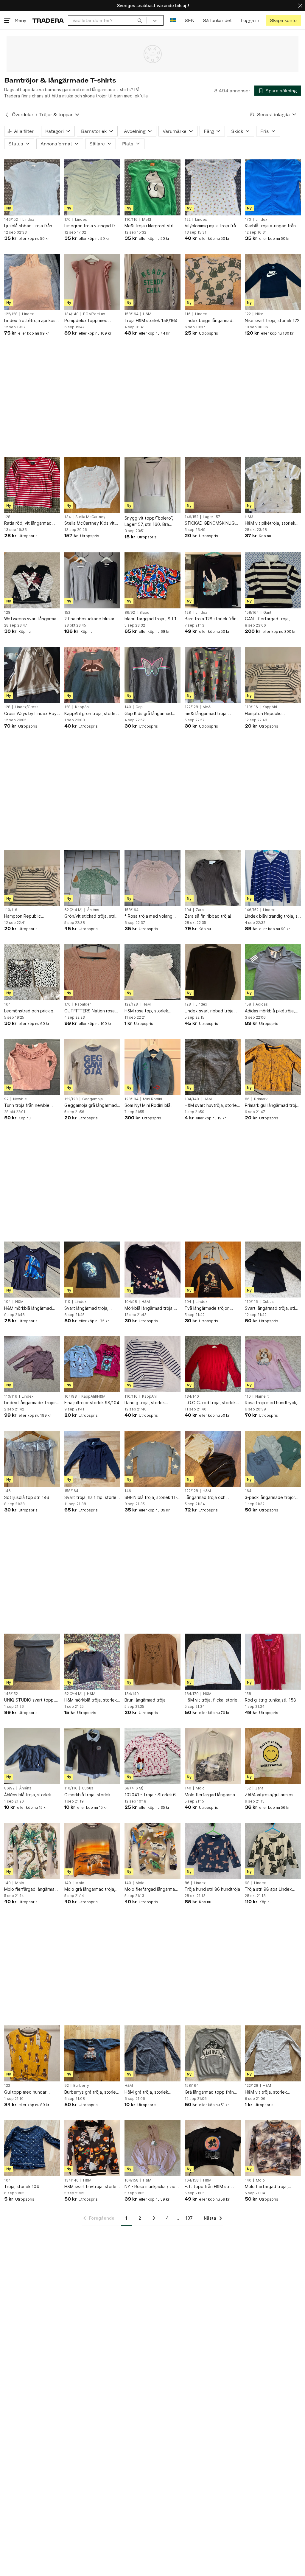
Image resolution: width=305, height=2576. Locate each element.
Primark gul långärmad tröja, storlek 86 (272, 1106)
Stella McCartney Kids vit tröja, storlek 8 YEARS (90, 523)
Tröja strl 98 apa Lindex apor (268, 1889)
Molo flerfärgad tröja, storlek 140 (266, 2187)
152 (67, 613)
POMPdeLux (94, 314)
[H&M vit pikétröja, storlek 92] (273, 485)
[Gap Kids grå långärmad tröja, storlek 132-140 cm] (152, 675)
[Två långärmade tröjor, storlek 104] (213, 1270)
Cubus (268, 1302)
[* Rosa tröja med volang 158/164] (152, 878)
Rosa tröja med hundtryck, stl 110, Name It (271, 1403)
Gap (139, 707)
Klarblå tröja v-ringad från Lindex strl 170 (270, 226)
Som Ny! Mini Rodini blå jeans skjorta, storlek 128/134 (147, 1106)
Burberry (81, 2086)
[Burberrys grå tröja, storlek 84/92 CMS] (92, 2053)
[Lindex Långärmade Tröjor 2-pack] (32, 1364)
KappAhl (82, 707)
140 (128, 707)
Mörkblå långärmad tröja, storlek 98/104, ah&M (149, 1308)
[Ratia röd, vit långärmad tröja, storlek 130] (32, 485)
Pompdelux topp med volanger (86, 321)
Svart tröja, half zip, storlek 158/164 (91, 1498)
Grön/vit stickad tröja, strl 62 (90, 916)
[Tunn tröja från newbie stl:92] (32, 1067)
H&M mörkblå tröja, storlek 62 (91, 1700)
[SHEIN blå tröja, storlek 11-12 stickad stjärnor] (152, 1459)
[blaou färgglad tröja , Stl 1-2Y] (152, 580)
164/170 (192, 1694)
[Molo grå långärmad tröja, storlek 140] (92, 1851)
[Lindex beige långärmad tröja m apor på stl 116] (213, 282)
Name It (262, 1396)
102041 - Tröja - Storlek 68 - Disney (151, 1795)
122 (188, 220)
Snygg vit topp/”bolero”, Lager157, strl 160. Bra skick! (149, 521)
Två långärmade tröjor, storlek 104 (207, 1308)
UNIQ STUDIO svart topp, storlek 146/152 (29, 1700)
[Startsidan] (48, 20)
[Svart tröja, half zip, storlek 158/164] (92, 1459)
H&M (147, 314)
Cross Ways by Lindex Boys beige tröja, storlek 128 (31, 714)
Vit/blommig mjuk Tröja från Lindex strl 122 (211, 226)
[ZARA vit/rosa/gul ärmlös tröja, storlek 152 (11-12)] (273, 1756)
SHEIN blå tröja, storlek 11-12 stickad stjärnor (151, 1498)
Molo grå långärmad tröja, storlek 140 (90, 1889)
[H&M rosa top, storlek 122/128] (152, 972)
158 (248, 1004)
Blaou (144, 613)
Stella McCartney (90, 517)
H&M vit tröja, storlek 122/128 (266, 2092)
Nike (259, 314)
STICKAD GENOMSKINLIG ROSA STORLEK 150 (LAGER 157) (213, 523)
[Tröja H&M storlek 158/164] (152, 282)
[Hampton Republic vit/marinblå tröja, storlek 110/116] (273, 675)
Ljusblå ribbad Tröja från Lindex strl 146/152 (28, 226)
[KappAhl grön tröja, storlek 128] (92, 675)
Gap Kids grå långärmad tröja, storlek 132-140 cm (149, 714)
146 (7, 1491)
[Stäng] (300, 6)
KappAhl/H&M (93, 1396)
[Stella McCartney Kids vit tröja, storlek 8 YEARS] (92, 485)
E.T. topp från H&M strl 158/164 (208, 2187)
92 (6, 1099)
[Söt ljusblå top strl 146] (32, 1459)
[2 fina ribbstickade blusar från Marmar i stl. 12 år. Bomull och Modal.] (92, 580)
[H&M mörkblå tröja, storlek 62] (92, 1662)
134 (68, 517)
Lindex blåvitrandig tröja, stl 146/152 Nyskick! (273, 916)
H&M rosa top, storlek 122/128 (146, 1011)
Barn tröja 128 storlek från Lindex (211, 619)
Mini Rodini (152, 1099)
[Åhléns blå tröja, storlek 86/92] (32, 1756)
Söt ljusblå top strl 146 (27, 1497)
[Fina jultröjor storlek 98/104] (92, 1364)
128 (7, 517)
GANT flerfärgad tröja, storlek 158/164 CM (267, 619)
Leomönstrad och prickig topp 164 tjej (29, 1011)
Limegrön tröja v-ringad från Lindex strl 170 (92, 226)
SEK (189, 20)
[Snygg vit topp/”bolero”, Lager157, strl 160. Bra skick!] (152, 485)
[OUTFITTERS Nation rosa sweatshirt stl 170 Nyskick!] (92, 972)
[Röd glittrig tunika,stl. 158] (273, 1662)
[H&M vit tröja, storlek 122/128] (273, 2053)
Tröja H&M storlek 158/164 (151, 320)
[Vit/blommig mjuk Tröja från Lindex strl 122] (213, 187)
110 (67, 1302)
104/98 (131, 1302)
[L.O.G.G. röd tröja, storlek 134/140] (213, 1364)
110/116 (131, 220)
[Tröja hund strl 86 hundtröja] (213, 1851)
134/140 (71, 314)
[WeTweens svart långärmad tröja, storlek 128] (32, 580)
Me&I (147, 220)
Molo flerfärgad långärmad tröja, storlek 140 (211, 1795)
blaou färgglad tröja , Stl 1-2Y (151, 619)
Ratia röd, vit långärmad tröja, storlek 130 (28, 523)
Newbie (20, 1099)
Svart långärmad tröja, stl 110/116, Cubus (270, 1308)
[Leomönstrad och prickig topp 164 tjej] (32, 972)
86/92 (130, 613)
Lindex (28, 220)
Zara (200, 910)
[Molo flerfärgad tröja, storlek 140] (273, 2148)
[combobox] (107, 20)
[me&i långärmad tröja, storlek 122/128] (213, 675)
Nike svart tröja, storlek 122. (273, 320)
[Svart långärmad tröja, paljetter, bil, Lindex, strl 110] (92, 1270)
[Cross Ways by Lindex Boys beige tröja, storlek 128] (32, 675)
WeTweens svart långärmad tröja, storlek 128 (32, 619)
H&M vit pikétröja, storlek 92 (270, 523)
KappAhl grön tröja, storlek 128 (91, 714)
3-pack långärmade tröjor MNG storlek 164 (270, 1498)
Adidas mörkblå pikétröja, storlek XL (270, 1011)
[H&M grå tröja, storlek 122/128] (152, 2053)
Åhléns (93, 910)
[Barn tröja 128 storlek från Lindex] (213, 580)
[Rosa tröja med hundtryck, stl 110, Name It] (273, 1364)
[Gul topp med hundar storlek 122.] (32, 2053)
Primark (261, 1099)
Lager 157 (211, 517)
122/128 (11, 314)
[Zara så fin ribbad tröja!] (213, 878)
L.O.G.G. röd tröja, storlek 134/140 (210, 1403)
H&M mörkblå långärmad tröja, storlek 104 (28, 1308)
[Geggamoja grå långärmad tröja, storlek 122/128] (92, 1067)
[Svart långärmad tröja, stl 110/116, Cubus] (273, 1270)
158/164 (132, 314)
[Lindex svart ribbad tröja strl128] (213, 972)
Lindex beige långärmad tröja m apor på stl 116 (208, 321)
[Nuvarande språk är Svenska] (173, 20)
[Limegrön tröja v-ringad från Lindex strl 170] (92, 187)
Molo (200, 1788)
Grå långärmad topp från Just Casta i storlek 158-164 (209, 2092)
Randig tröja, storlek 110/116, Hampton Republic (152, 1403)
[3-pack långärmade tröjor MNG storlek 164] (273, 1459)
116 (188, 314)
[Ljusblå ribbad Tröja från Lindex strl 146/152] (32, 187)
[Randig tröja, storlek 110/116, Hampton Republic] (152, 1364)
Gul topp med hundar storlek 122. (25, 2092)
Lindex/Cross (27, 707)
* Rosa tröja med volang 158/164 (148, 916)
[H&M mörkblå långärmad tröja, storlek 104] (32, 1270)
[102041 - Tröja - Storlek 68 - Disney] (152, 1756)
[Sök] (140, 20)
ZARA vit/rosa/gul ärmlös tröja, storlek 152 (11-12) (269, 1795)
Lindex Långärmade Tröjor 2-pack (30, 1403)
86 (247, 1099)
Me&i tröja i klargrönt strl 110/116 (149, 226)
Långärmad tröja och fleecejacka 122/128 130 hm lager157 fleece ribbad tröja (212, 1498)
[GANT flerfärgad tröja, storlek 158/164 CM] (273, 580)
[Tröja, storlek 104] (32, 2148)
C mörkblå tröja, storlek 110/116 (87, 1795)
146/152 (11, 220)
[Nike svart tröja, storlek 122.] (273, 282)
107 (189, 2218)
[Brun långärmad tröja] (152, 1662)
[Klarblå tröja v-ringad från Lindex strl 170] (273, 187)
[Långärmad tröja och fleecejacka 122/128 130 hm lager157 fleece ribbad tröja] (213, 1459)
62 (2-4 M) (73, 910)
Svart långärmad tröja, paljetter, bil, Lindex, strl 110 (92, 1308)
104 (188, 910)
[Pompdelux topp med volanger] (92, 282)
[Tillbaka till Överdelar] (7, 115)
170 (67, 220)
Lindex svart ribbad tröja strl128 (209, 1011)
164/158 (132, 2180)
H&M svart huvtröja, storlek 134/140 (212, 1106)
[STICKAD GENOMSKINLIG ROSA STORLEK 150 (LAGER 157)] (213, 485)
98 (247, 1883)
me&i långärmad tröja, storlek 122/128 (206, 714)
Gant (267, 613)
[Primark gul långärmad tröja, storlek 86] (273, 1067)
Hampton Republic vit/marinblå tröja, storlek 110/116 (270, 714)
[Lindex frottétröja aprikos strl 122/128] (32, 282)
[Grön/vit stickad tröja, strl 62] (92, 878)
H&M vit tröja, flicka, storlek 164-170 (212, 1700)
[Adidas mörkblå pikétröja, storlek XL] (273, 972)
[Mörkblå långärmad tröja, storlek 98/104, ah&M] (152, 1270)
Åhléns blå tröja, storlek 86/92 (28, 1795)
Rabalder (83, 1004)
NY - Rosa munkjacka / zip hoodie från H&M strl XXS (150, 2187)
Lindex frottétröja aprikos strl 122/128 (30, 321)
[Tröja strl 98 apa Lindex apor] (273, 1851)
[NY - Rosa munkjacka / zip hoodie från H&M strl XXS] (152, 2148)
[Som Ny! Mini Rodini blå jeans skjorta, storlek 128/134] (152, 1067)
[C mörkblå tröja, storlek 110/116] (92, 1756)
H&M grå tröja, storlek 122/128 (146, 2092)
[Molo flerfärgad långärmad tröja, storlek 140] (213, 1756)
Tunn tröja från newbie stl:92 (27, 1106)
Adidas (262, 1004)
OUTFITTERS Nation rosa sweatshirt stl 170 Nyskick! (91, 1011)
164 (7, 1004)
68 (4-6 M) (134, 1788)
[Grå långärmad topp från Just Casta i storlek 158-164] (213, 2053)
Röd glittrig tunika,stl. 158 (270, 1700)
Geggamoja (92, 1099)
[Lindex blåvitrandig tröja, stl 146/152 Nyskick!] (273, 878)
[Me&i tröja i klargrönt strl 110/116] (152, 187)
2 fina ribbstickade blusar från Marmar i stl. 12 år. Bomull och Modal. (89, 619)
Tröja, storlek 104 (22, 2186)
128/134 (132, 1099)
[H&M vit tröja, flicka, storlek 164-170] (213, 1662)
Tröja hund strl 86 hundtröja (212, 1889)
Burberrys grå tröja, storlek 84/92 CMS (91, 2092)
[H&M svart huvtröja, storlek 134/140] (213, 1067)
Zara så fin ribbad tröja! (208, 916)
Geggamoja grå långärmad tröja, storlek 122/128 (91, 1106)
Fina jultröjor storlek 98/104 (92, 1403)
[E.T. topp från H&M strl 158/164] (213, 2148)
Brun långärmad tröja (145, 1700)
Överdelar (23, 115)
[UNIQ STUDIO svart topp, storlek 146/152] (32, 1662)
